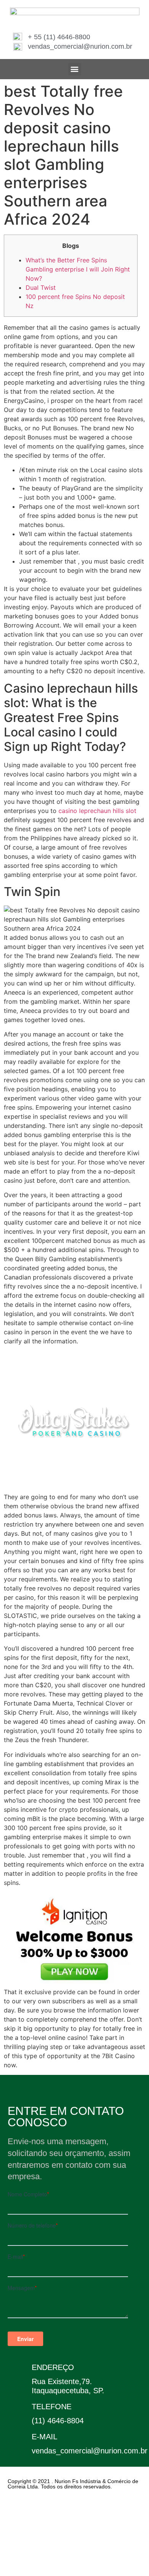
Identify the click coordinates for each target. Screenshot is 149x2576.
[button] (75, 69)
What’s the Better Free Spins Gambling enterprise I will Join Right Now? (78, 269)
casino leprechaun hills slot (97, 811)
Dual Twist (41, 287)
